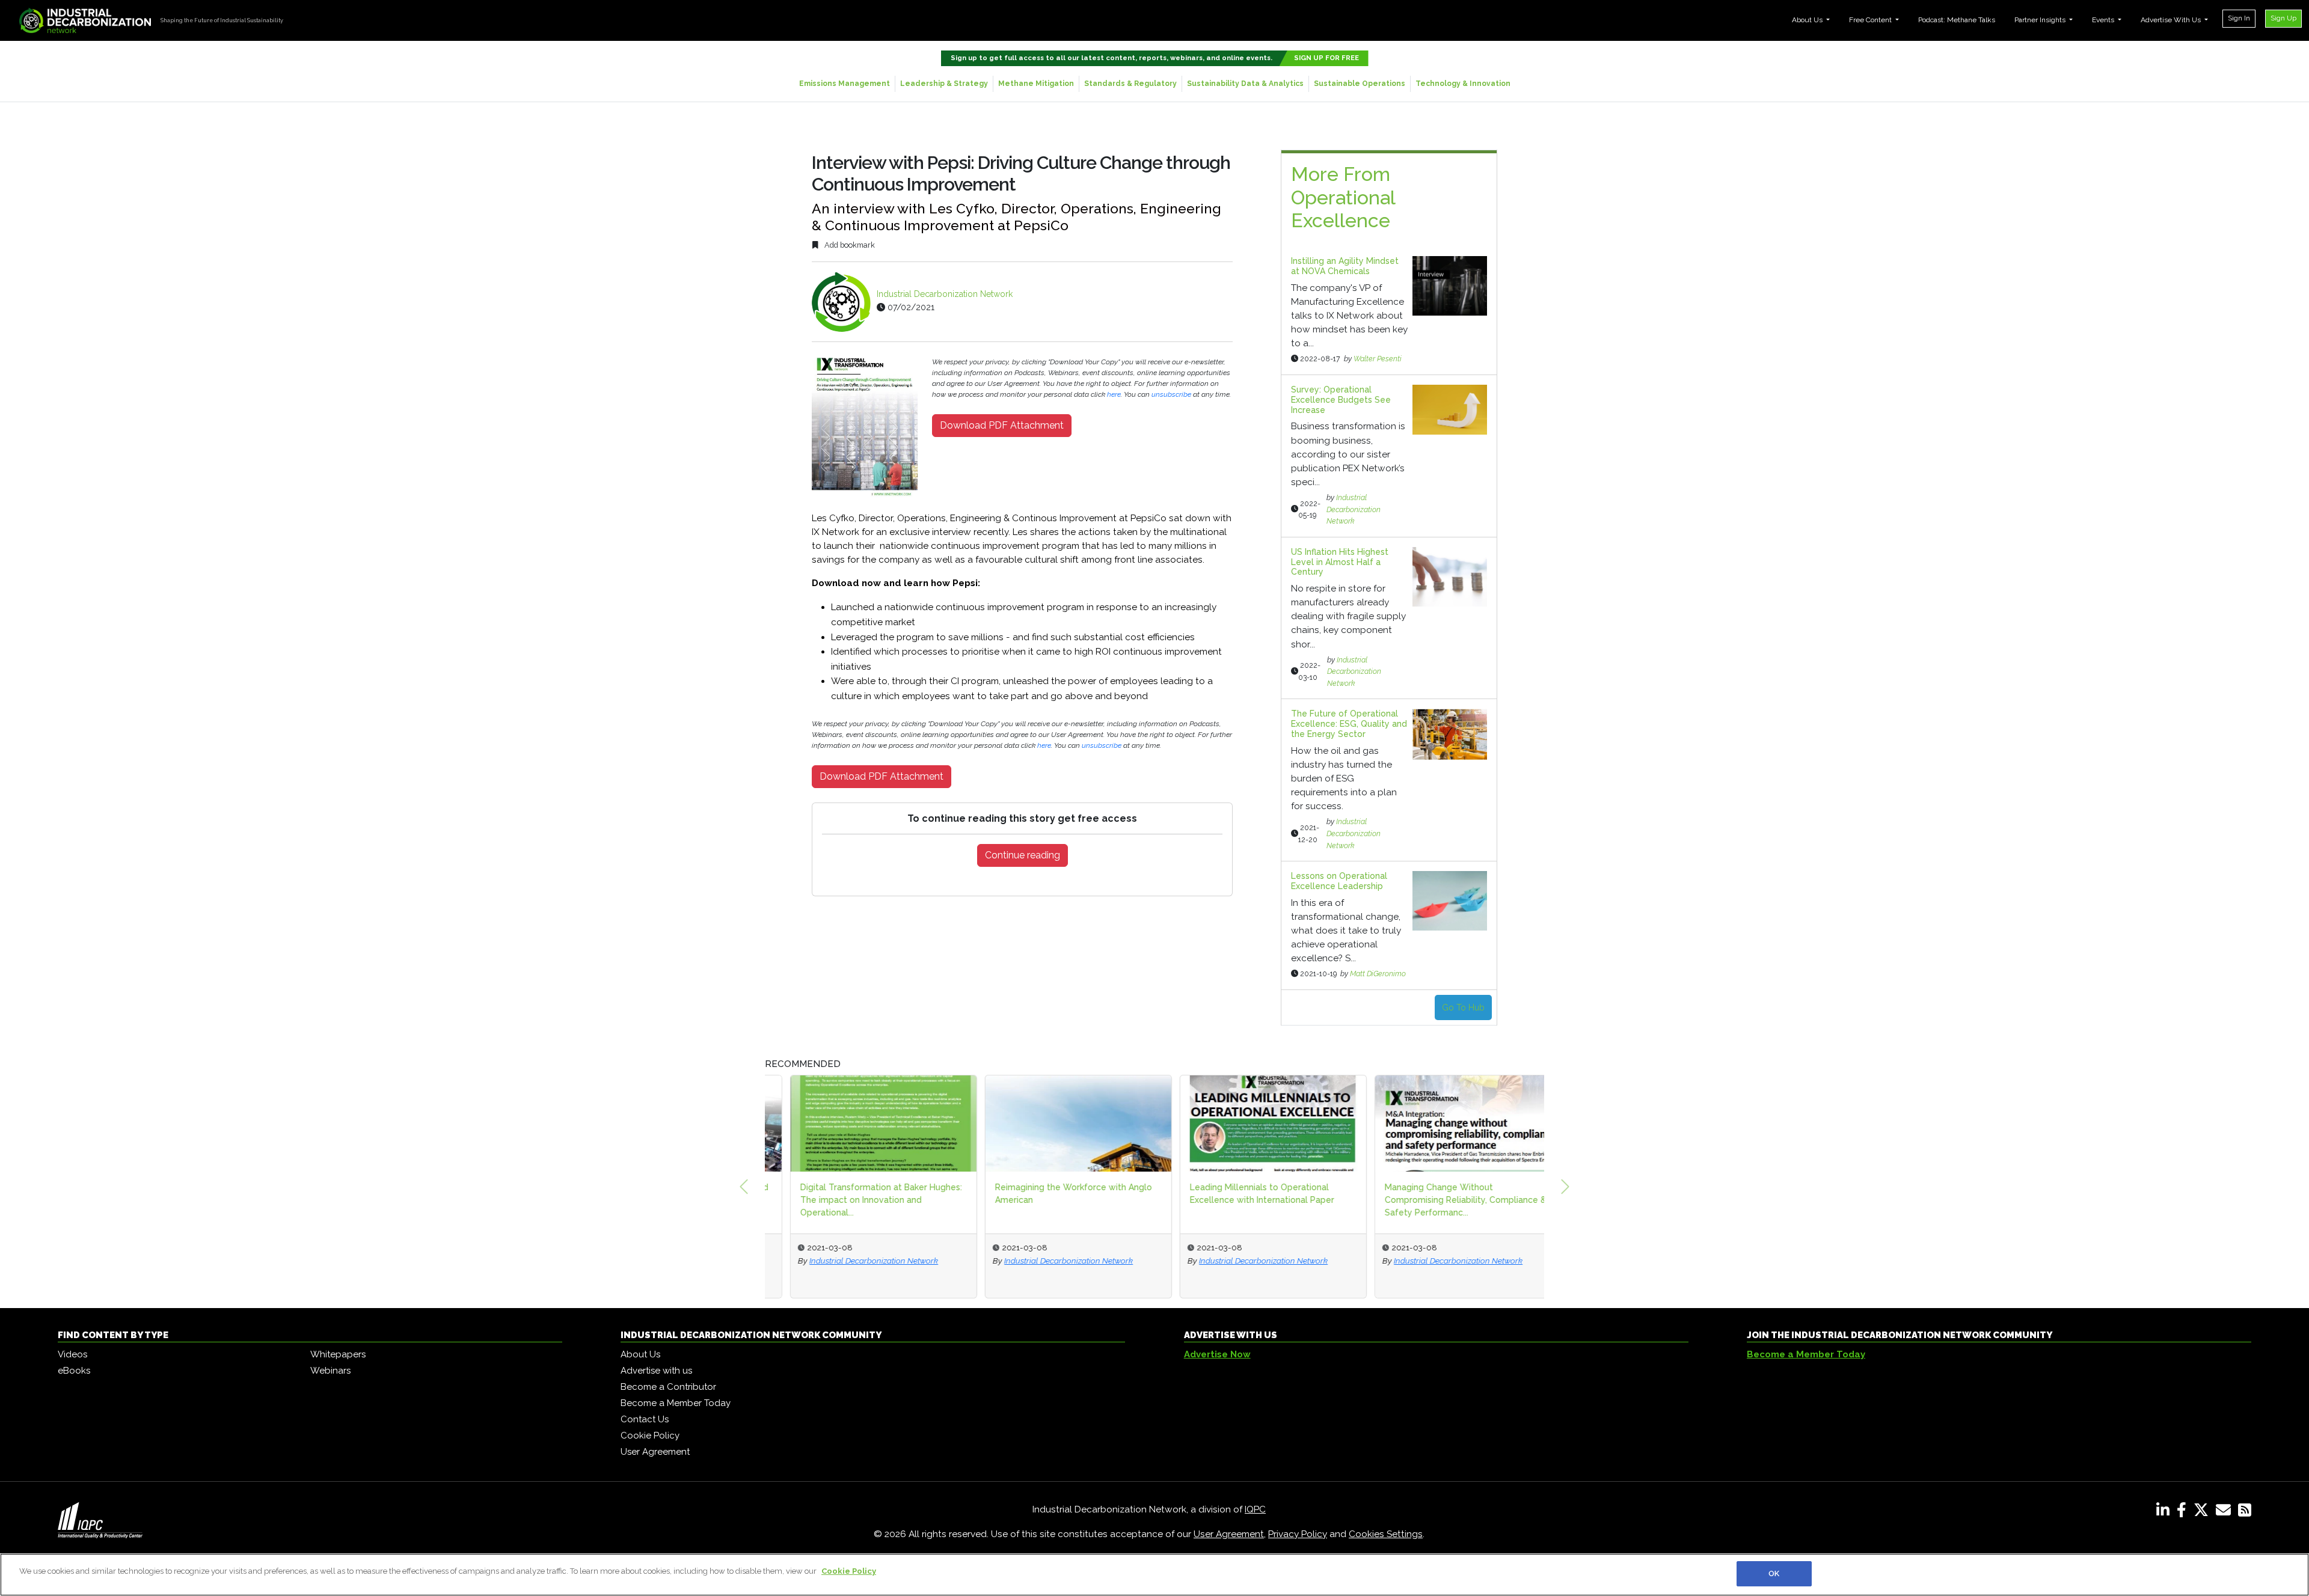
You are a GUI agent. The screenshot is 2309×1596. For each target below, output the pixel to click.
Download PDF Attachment (1002, 425)
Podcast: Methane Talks (1957, 20)
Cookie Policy (650, 1435)
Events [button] (2104, 20)
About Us (640, 1354)
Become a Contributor (668, 1387)
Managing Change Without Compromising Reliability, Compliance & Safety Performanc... (1440, 1200)
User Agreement (655, 1452)
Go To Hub (1463, 1007)
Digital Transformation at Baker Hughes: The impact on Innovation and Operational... (856, 1200)
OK (1774, 1573)
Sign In (2239, 18)
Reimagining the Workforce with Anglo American (1048, 1194)
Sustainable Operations (1360, 84)
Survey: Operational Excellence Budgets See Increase (1341, 400)
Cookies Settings (1386, 1534)
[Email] (2226, 1512)
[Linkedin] (2165, 1512)
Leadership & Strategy (944, 84)
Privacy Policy (1298, 1534)
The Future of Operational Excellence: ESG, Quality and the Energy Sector (1349, 724)
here (1114, 394)
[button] (744, 1187)
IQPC (1255, 1509)
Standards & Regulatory (1130, 84)
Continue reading (1023, 855)
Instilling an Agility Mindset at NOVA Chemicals (1345, 266)
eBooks (74, 1371)
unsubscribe (1171, 394)
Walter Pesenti (1378, 359)
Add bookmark (849, 245)
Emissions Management (845, 84)
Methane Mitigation (1036, 84)
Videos (72, 1354)
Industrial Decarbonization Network (945, 294)
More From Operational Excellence (1343, 197)
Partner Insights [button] (2041, 20)
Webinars (330, 1371)
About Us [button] (1808, 20)
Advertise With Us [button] (2172, 20)
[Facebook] (2184, 1512)
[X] (2203, 1512)
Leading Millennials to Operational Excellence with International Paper (1237, 1194)
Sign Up (2283, 18)
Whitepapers (338, 1354)
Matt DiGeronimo (1378, 974)
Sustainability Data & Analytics (1245, 84)
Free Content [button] (1871, 20)
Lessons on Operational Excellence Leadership (1339, 881)
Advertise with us (656, 1371)
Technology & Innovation (1463, 84)
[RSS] (2245, 1512)
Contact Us (645, 1419)
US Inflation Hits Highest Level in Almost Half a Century (1340, 562)
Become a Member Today (676, 1403)
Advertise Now (1217, 1354)
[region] (1154, 1575)
